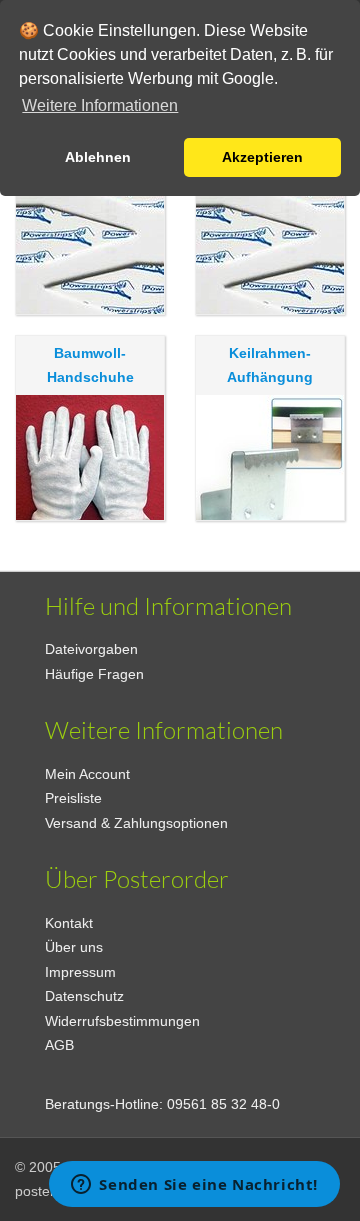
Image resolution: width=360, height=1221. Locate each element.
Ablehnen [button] (98, 157)
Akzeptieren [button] (262, 157)
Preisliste (73, 798)
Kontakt (69, 923)
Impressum (80, 972)
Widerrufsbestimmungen (122, 1021)
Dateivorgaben (91, 649)
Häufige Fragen (94, 674)
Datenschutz (84, 996)
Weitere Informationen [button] (100, 105)
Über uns (74, 947)
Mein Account (87, 774)
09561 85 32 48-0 (223, 1104)
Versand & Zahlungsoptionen (136, 823)
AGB (59, 1045)
